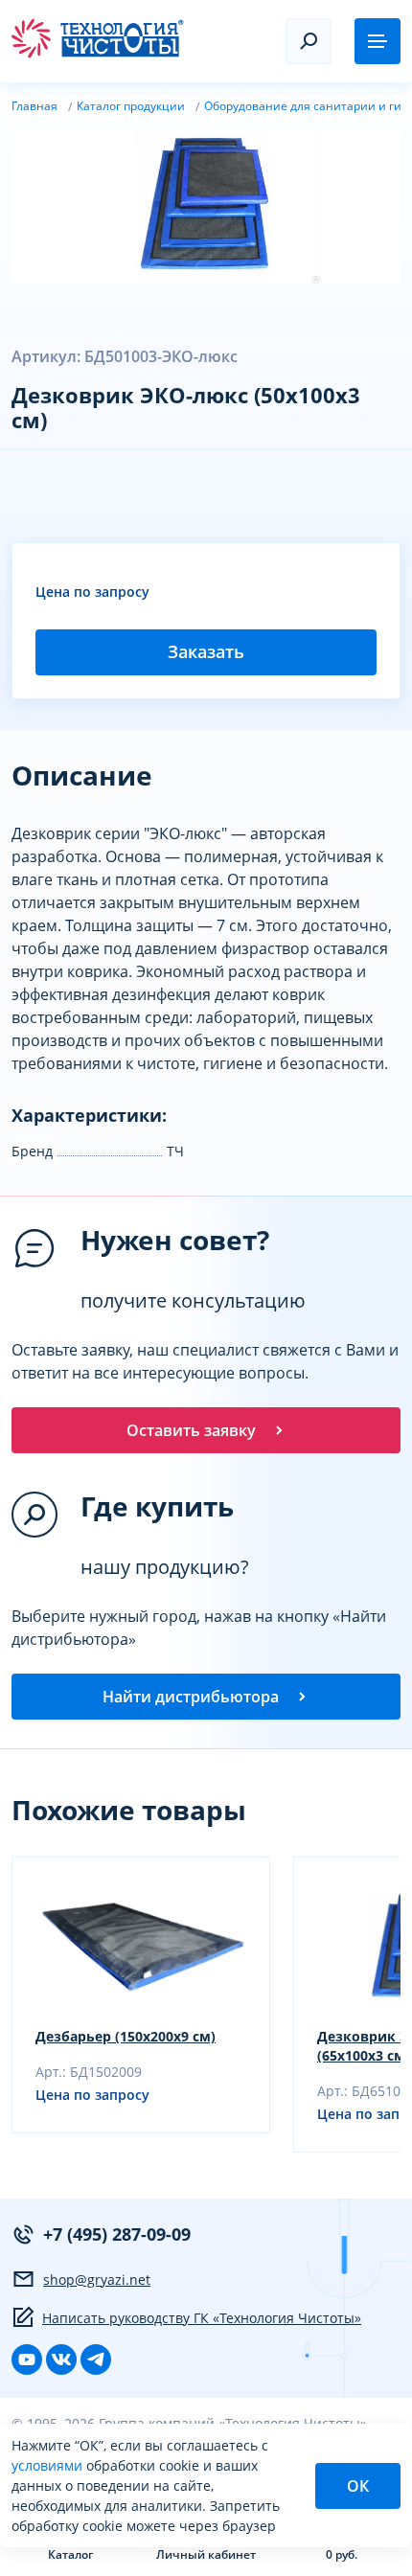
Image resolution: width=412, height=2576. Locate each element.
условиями (49, 2465)
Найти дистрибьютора (191, 1697)
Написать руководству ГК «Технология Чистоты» (202, 2318)
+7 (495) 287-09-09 (117, 2234)
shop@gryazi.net (97, 2280)
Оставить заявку (191, 1430)
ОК (358, 2486)
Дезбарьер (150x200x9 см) (126, 2036)
